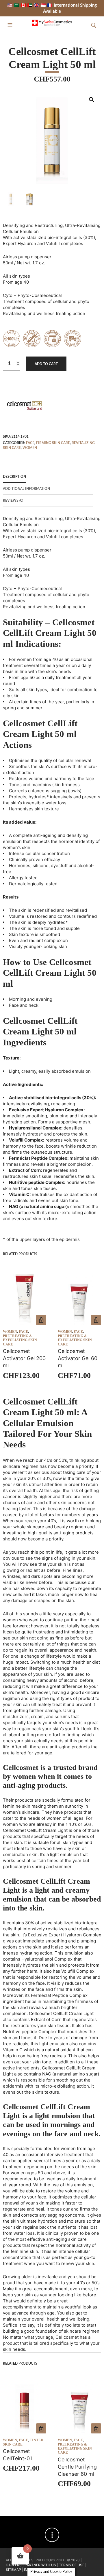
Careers (14, 2565)
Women (30, 448)
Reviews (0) (13, 501)
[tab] (48, 477)
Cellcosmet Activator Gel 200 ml (24, 1358)
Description (14, 477)
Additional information (26, 489)
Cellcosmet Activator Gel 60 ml (78, 1358)
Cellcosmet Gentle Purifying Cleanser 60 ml (77, 2467)
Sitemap (13, 2570)
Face (30, 443)
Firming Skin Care (53, 443)
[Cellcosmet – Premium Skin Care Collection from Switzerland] (25, 405)
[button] (11, 25)
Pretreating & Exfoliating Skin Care (20, 1340)
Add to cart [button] (41, 1320)
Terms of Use (72, 2565)
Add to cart (46, 364)
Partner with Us (41, 2565)
